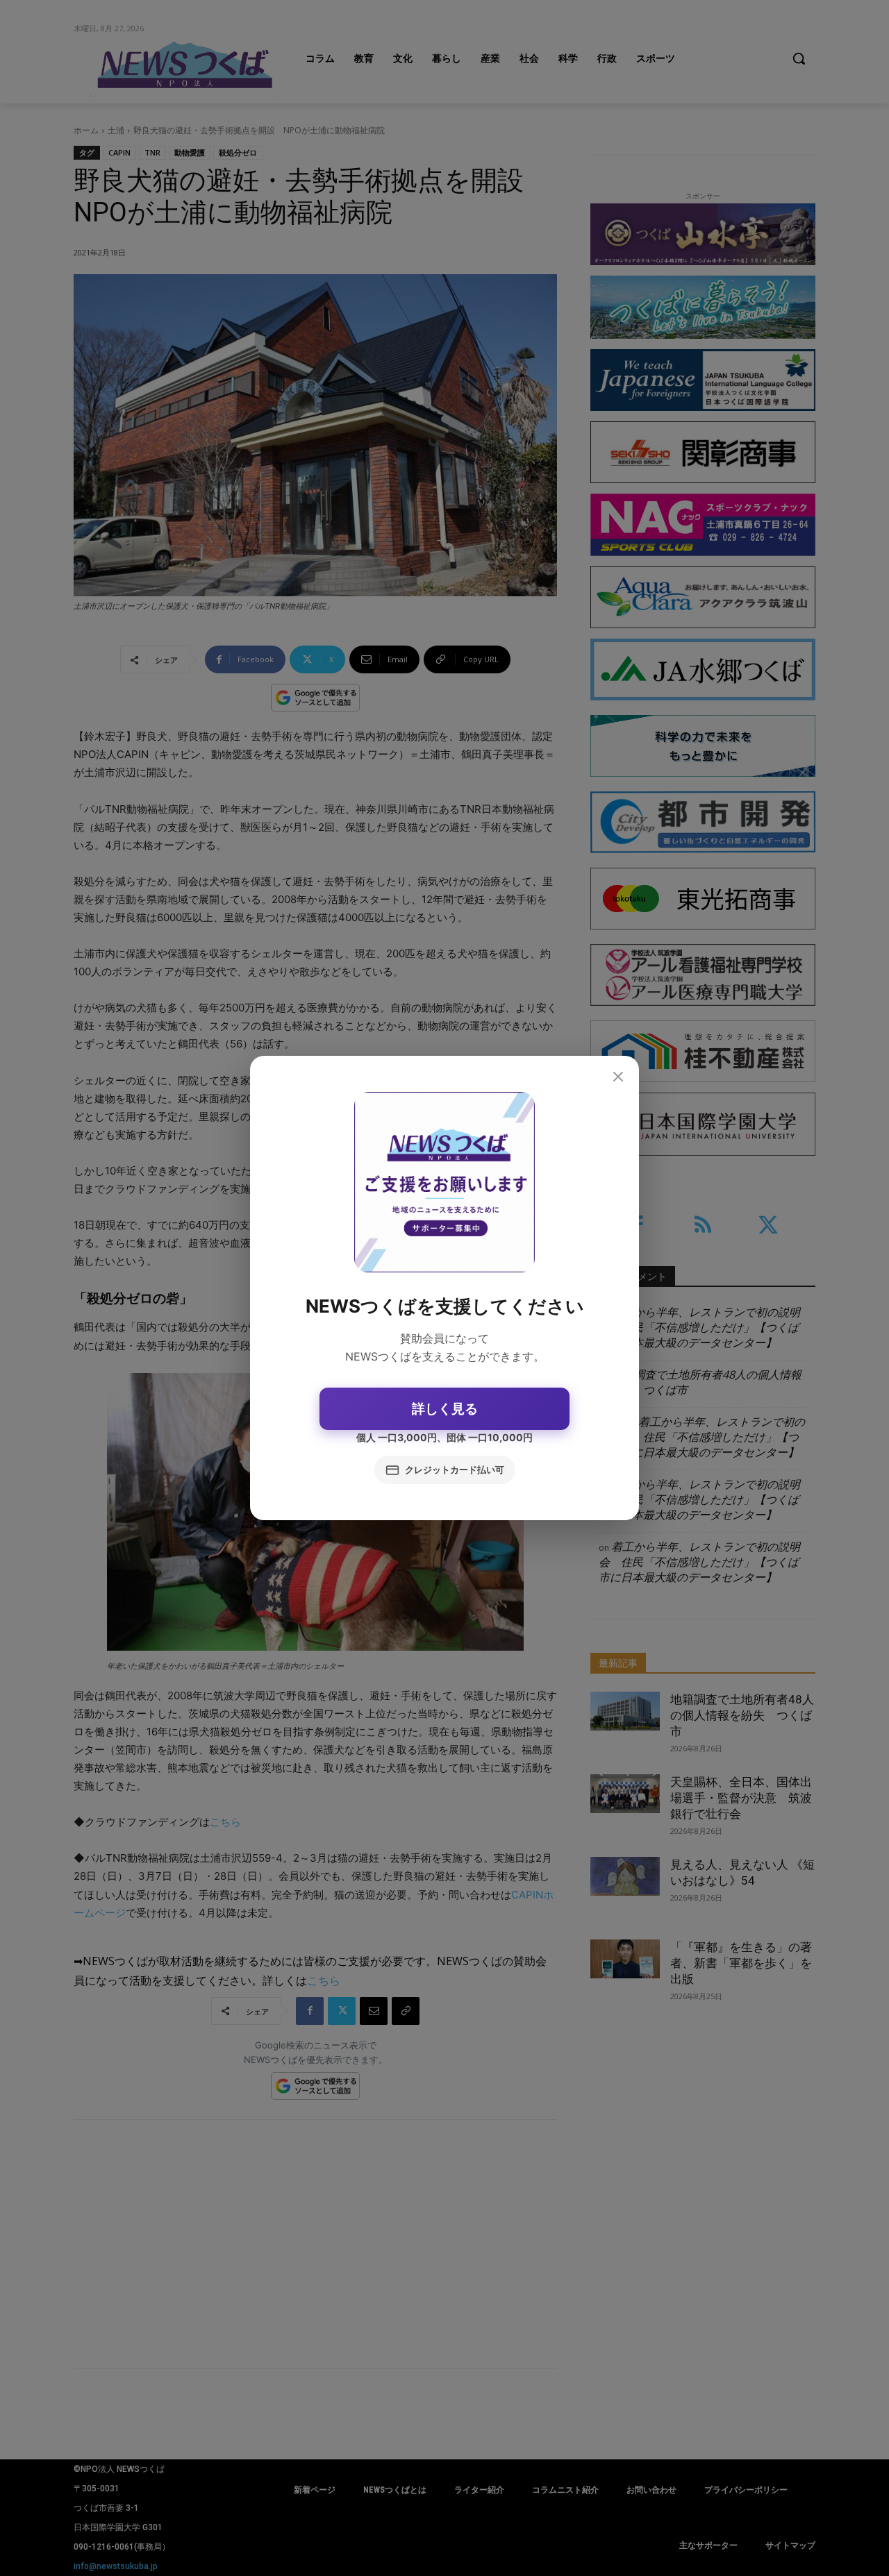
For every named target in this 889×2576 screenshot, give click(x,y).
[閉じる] (618, 1077)
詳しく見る (445, 1409)
